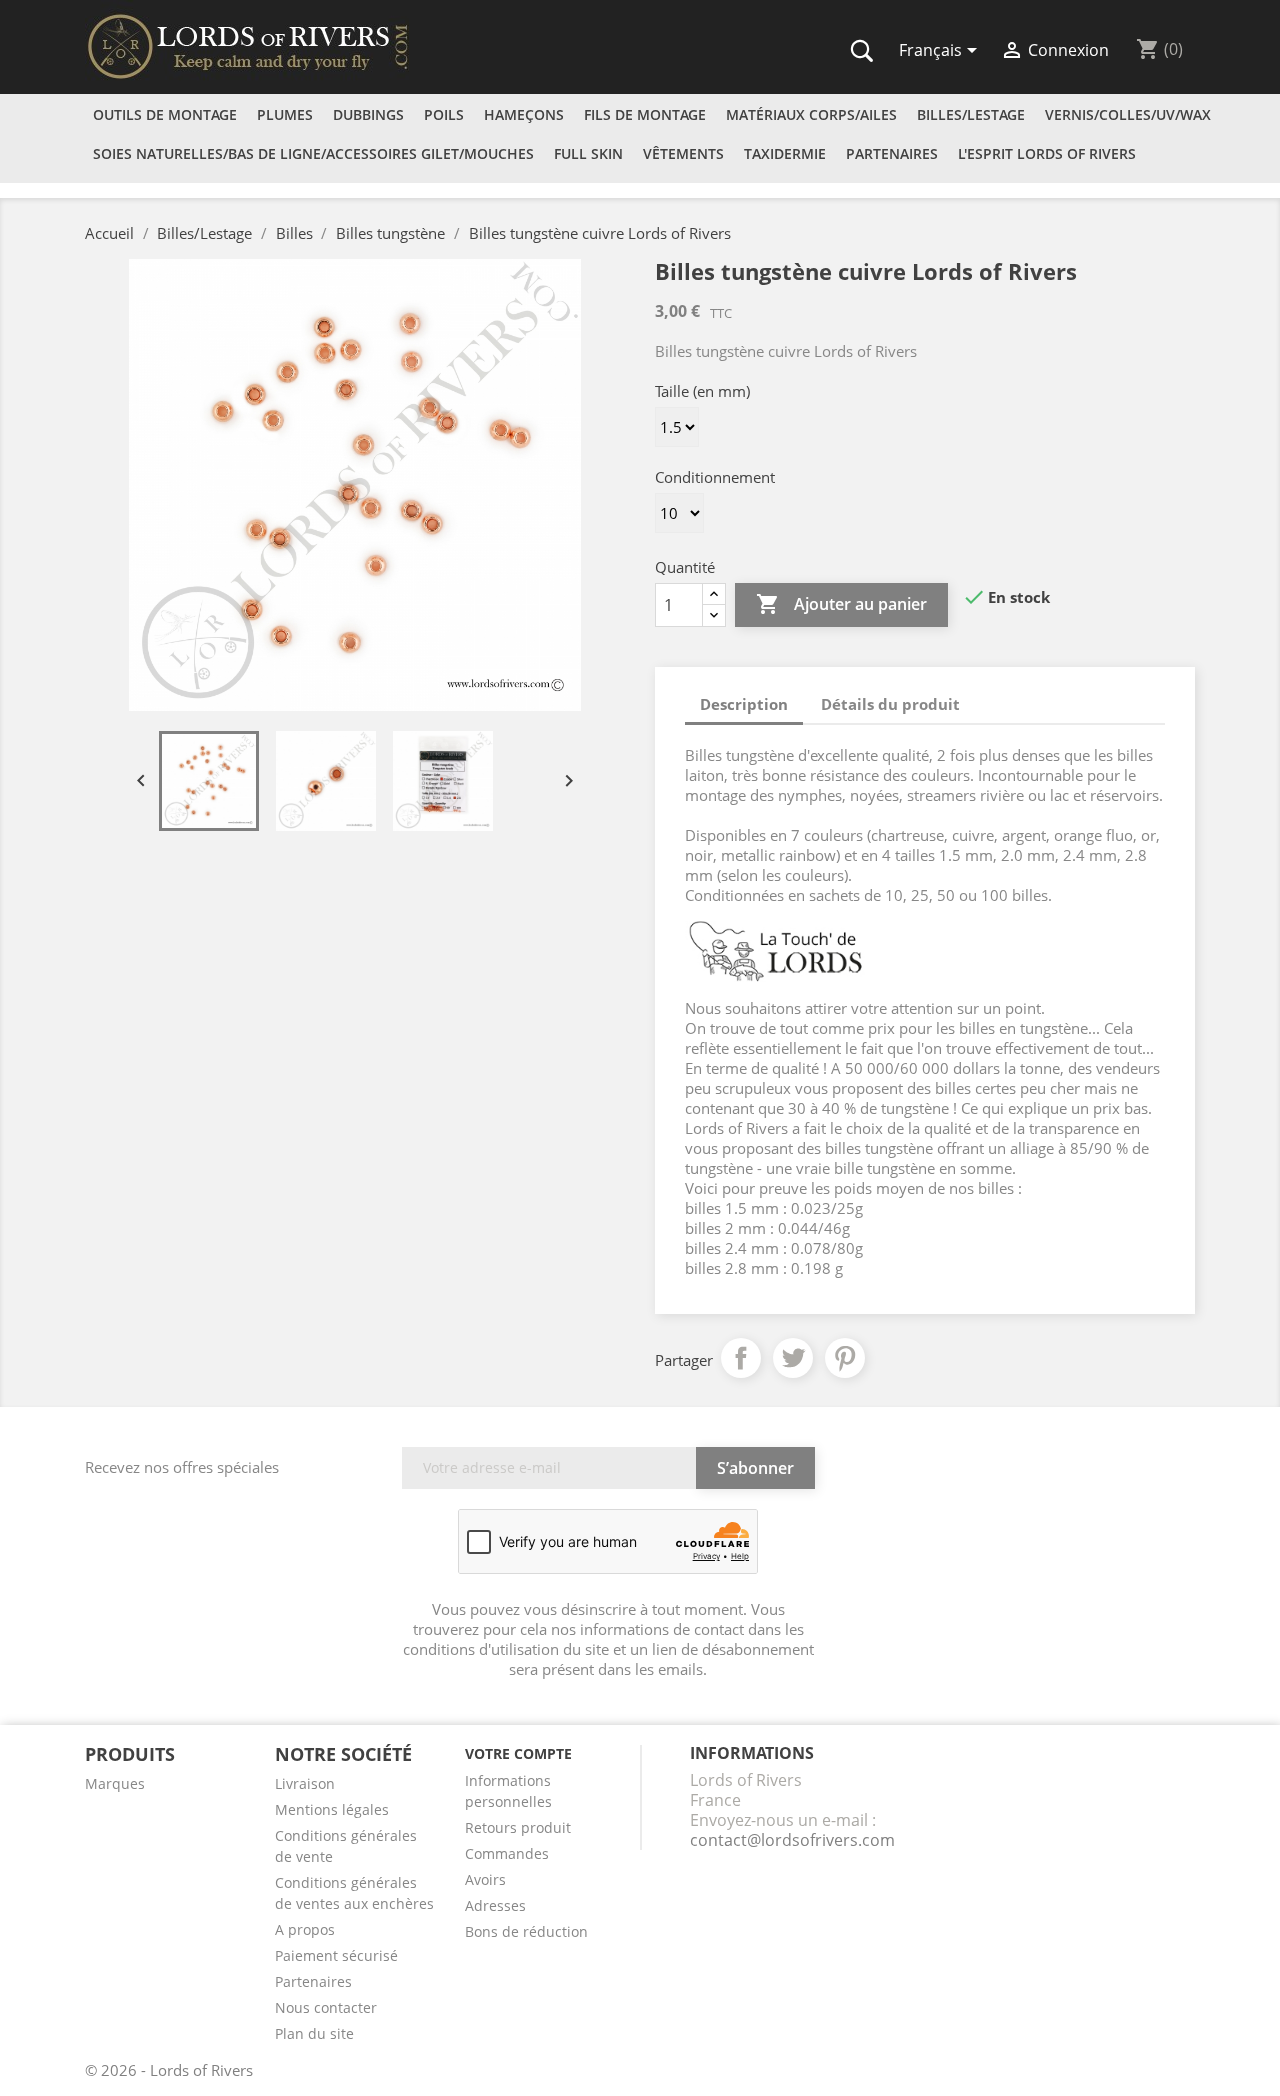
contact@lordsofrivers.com (792, 1840)
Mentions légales (332, 1809)
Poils (444, 114)
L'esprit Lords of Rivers (1047, 153)
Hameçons (524, 114)
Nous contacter (326, 2007)
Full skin (588, 153)
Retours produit (518, 1827)
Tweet (793, 1358)
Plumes (285, 114)
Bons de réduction (526, 1931)
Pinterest (845, 1358)
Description (744, 704)
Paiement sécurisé (336, 1955)
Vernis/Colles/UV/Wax (1128, 114)
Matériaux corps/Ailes (811, 114)
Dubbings (368, 114)
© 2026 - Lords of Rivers (169, 2070)
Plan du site (314, 2033)
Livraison (305, 1783)
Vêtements (683, 153)
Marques (115, 1783)
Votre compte (518, 1753)
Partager (741, 1358)
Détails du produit (890, 704)
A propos (305, 1929)
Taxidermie (785, 153)
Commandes (507, 1853)
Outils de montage (165, 114)
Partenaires (892, 153)
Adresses (495, 1905)
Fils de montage (645, 114)
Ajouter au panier (841, 604)
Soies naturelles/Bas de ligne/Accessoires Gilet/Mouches (313, 153)
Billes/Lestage (971, 114)
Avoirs (485, 1879)
